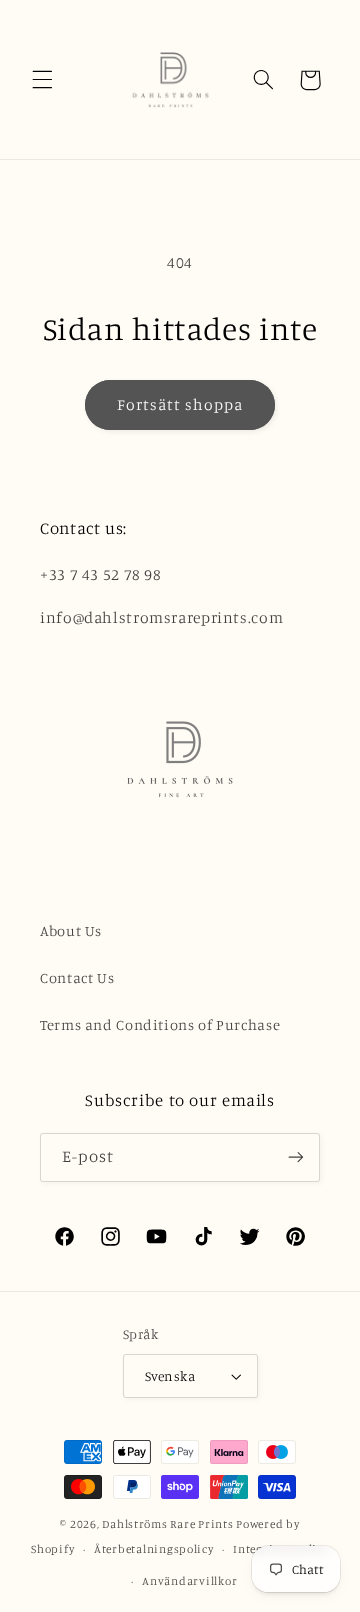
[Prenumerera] (296, 1157)
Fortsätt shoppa (180, 404)
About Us (71, 930)
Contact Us (77, 977)
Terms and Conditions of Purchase (160, 1024)
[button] (42, 80)
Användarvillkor (189, 1581)
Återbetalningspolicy (154, 1549)
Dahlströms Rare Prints (167, 1524)
